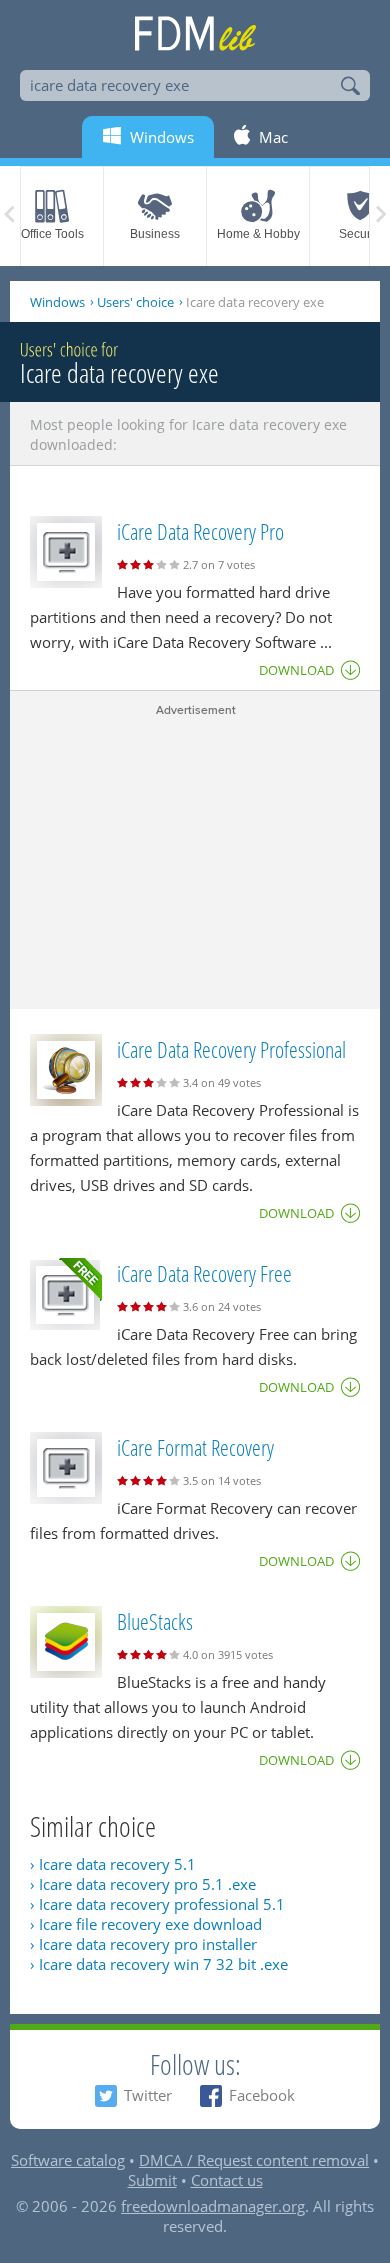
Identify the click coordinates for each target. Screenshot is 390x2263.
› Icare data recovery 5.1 (113, 1864)
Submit (152, 2180)
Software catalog (68, 2160)
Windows (57, 302)
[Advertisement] (195, 859)
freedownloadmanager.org (213, 2206)
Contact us (227, 2180)
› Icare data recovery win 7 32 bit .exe (159, 1964)
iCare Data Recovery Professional (231, 1049)
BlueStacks (155, 1621)
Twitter (148, 2095)
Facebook (262, 2095)
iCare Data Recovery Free (204, 1273)
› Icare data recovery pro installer (143, 1944)
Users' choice (135, 302)
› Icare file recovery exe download (146, 1924)
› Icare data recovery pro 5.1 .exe (143, 1884)
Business (155, 234)
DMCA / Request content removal (254, 2160)
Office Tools (52, 234)
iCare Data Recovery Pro (200, 531)
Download (296, 670)
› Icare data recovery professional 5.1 (157, 1904)
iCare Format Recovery (195, 1447)
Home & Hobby (258, 234)
